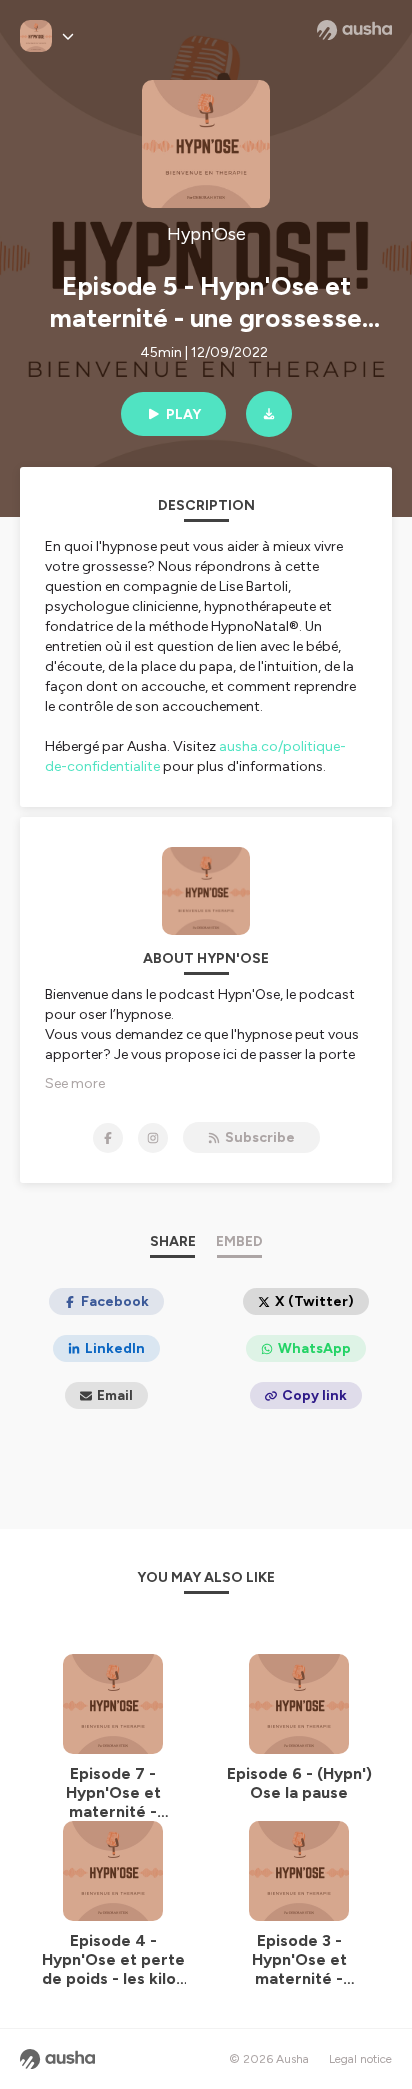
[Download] (269, 414)
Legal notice (360, 2059)
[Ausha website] (354, 30)
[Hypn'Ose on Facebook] (108, 1138)
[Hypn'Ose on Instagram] (153, 1138)
